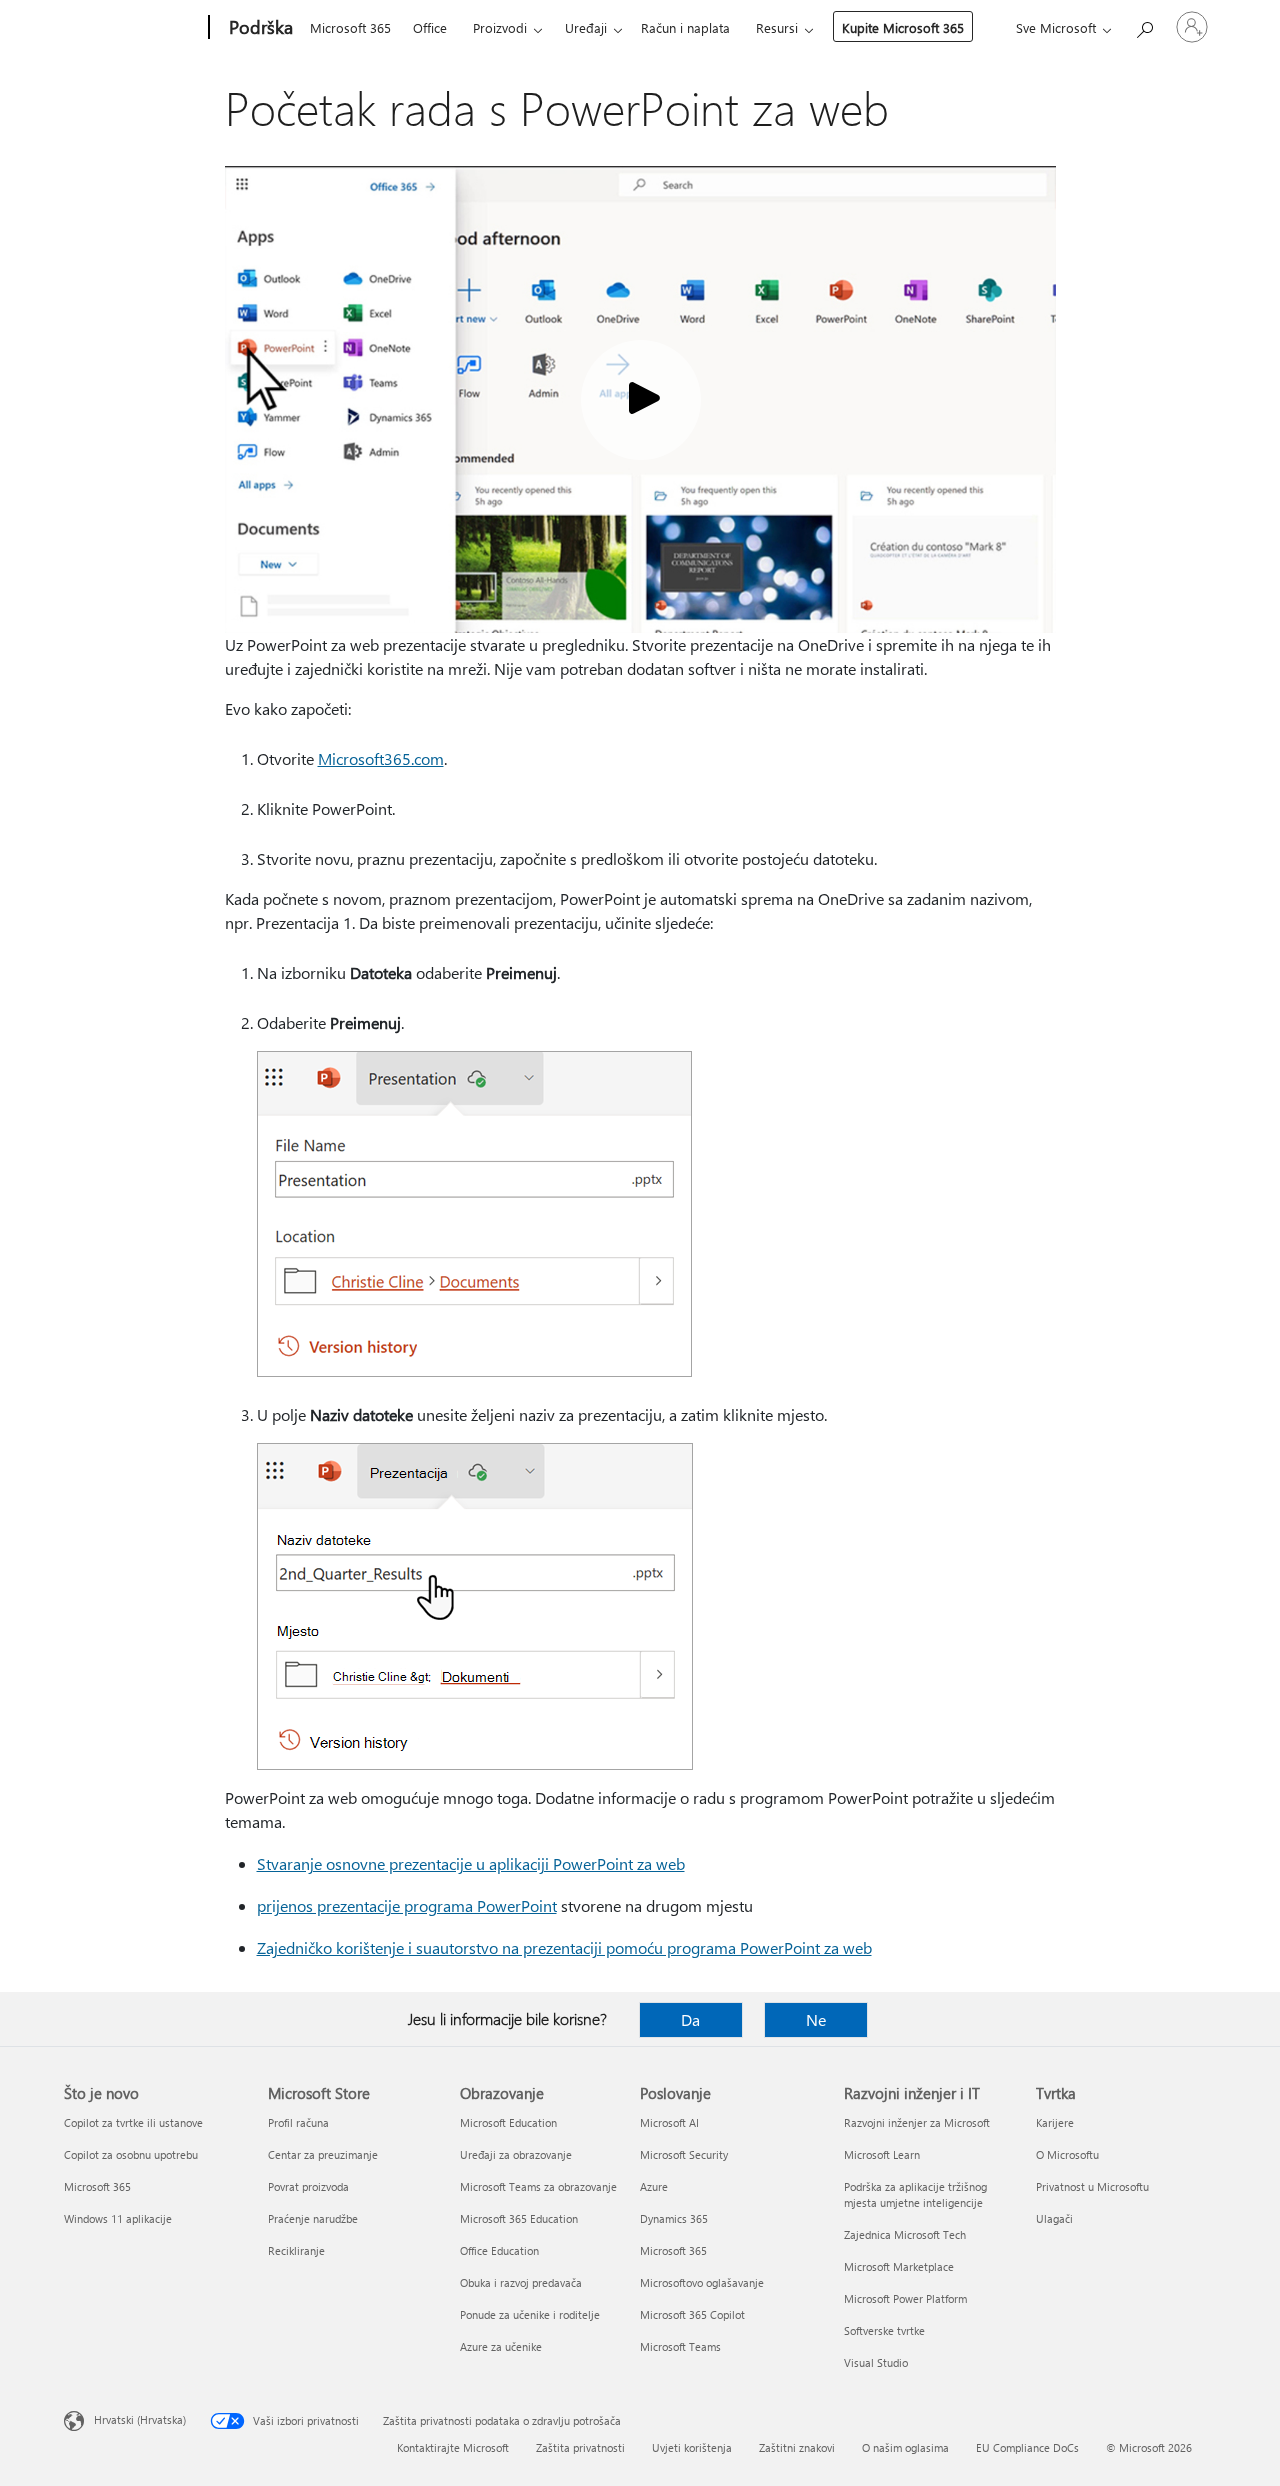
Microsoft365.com (381, 758)
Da (690, 2019)
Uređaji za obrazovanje (516, 2154)
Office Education (499, 2250)
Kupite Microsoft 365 (903, 27)
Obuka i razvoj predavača (521, 2282)
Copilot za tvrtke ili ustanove (133, 2122)
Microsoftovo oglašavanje (702, 2282)
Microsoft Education (508, 2122)
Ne (816, 2019)
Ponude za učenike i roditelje (530, 2314)
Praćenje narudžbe (313, 2218)
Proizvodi (500, 27)
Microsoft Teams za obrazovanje (538, 2186)
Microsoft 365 (350, 27)
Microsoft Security (684, 2154)
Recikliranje (296, 2250)
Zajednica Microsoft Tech (905, 2234)
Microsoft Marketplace (899, 2266)
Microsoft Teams (680, 2346)
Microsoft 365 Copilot (692, 2314)
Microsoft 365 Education (519, 2218)
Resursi (777, 27)
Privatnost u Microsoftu (1092, 2186)
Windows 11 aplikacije (118, 2218)
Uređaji (586, 27)
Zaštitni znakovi (797, 2447)
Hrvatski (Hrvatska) (140, 2419)
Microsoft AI (669, 2122)
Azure (654, 2186)
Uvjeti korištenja (692, 2447)
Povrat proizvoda (308, 2186)
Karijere (1055, 2122)
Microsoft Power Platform (905, 2298)
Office (430, 27)
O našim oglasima (905, 2447)
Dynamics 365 (674, 2218)
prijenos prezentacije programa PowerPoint (407, 1905)
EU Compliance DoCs (1027, 2447)
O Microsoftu (1067, 2154)
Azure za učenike (501, 2346)
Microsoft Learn (882, 2154)
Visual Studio (876, 2362)
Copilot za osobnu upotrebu (131, 2154)
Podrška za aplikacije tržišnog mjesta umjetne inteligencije (915, 2194)
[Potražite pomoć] (1144, 25)
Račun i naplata (685, 27)
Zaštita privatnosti (580, 2447)
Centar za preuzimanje (323, 2154)
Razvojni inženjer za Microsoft (917, 2122)
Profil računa (298, 2122)
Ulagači (1054, 2218)
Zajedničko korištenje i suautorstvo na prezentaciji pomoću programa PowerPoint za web (564, 1947)
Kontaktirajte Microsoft (453, 2447)
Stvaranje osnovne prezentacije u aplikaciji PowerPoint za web (471, 1863)
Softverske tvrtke (884, 2330)
